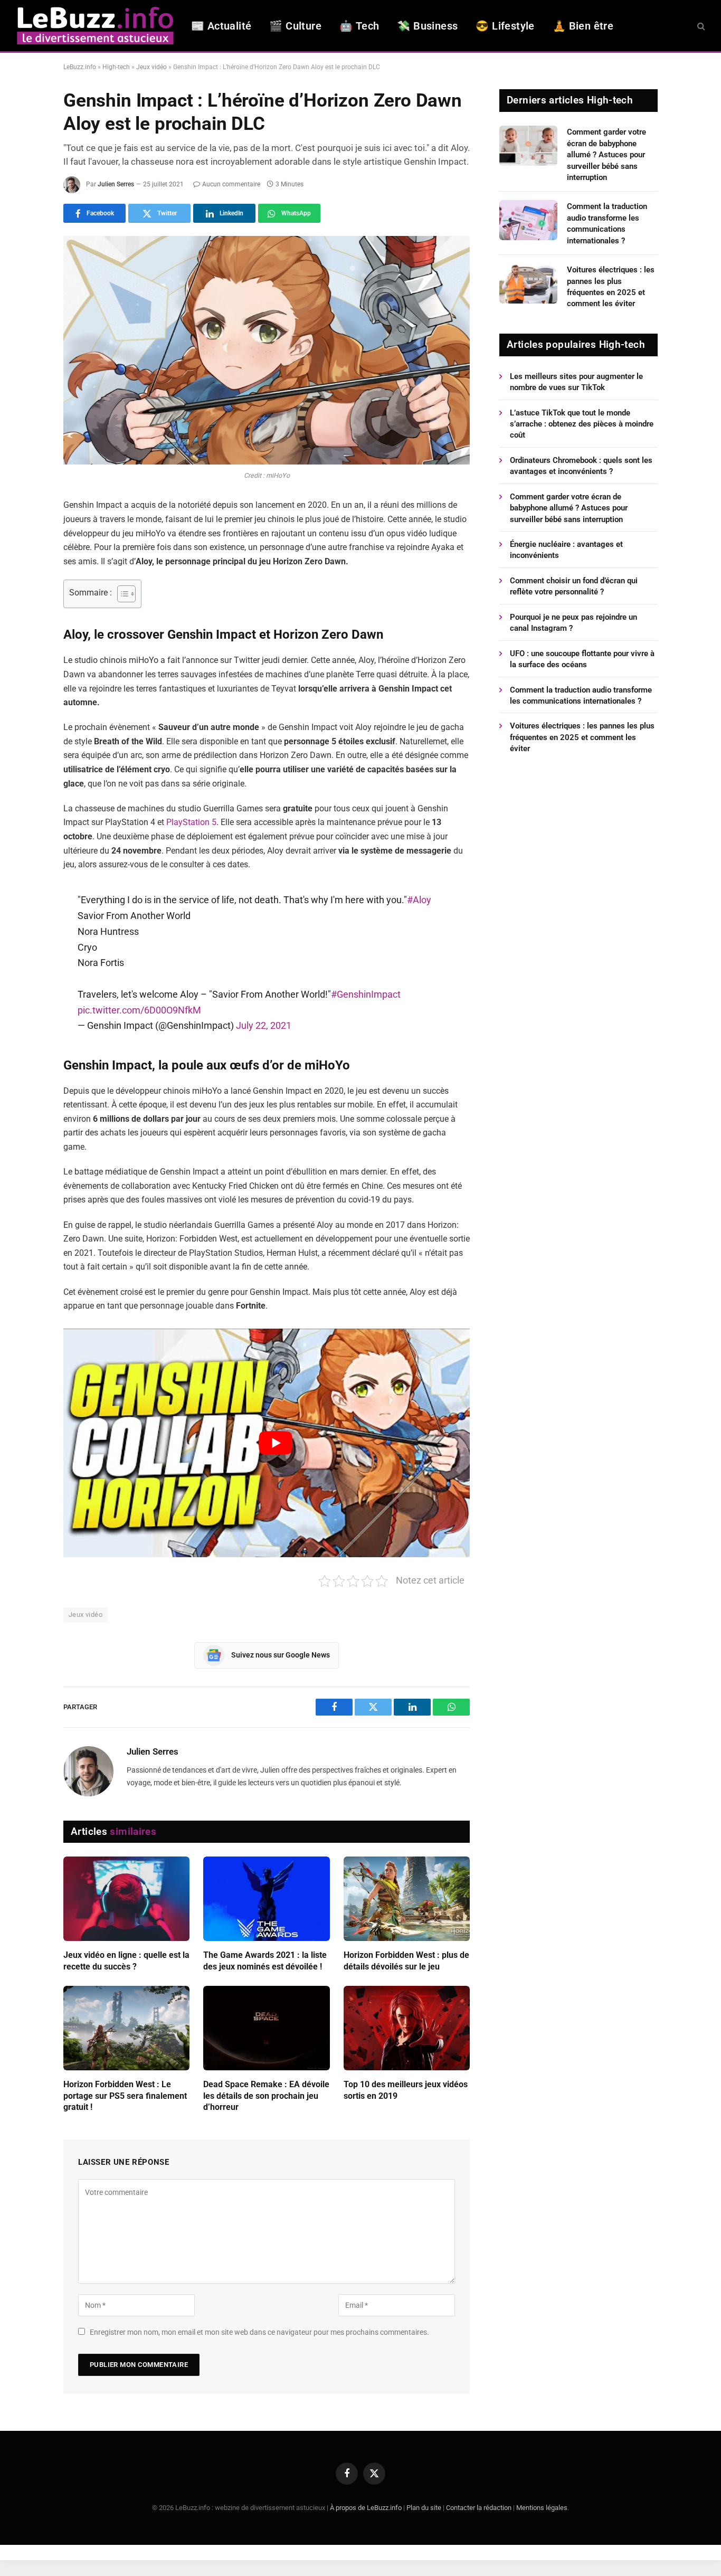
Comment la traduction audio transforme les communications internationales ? (607, 223)
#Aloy (419, 900)
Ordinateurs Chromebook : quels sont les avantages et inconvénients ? (581, 466)
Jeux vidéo (151, 67)
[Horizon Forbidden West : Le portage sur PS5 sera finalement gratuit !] (126, 2028)
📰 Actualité (221, 26)
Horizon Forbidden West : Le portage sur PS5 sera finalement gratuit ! (125, 2096)
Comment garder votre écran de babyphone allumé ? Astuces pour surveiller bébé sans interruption (606, 155)
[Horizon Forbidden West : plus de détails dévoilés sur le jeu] (407, 1899)
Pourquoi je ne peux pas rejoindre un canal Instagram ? (573, 623)
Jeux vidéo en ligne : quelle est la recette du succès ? (126, 1961)
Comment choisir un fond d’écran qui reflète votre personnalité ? (574, 586)
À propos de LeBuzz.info (366, 2508)
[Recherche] (700, 26)
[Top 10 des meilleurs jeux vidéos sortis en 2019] (407, 2028)
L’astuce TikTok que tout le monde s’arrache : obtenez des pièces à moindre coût (582, 424)
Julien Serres (116, 184)
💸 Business (427, 26)
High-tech (116, 67)
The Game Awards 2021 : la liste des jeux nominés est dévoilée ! (265, 1961)
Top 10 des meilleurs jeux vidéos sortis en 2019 (406, 2090)
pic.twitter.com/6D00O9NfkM (139, 1010)
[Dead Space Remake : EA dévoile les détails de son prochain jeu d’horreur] (266, 2028)
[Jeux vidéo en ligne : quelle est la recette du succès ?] (126, 1899)
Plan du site (424, 2508)
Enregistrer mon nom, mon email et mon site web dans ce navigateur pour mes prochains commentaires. (259, 2332)
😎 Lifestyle (505, 26)
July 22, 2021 (264, 1025)
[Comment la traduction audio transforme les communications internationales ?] (528, 220)
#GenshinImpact (366, 994)
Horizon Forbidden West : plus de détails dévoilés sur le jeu (406, 1961)
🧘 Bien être (583, 26)
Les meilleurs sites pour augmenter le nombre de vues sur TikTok (576, 382)
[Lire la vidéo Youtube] (276, 1443)
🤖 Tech (359, 26)
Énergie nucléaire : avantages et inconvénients (566, 550)
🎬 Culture (295, 26)
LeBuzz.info (80, 67)
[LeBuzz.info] (95, 26)
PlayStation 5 (191, 822)
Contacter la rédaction (479, 2508)
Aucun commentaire (231, 184)
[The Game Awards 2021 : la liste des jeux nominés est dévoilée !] (266, 1899)
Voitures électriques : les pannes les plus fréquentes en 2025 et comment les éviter (611, 287)
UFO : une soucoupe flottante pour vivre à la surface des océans (582, 659)
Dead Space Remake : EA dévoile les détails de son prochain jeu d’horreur (266, 2096)
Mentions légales (542, 2508)
